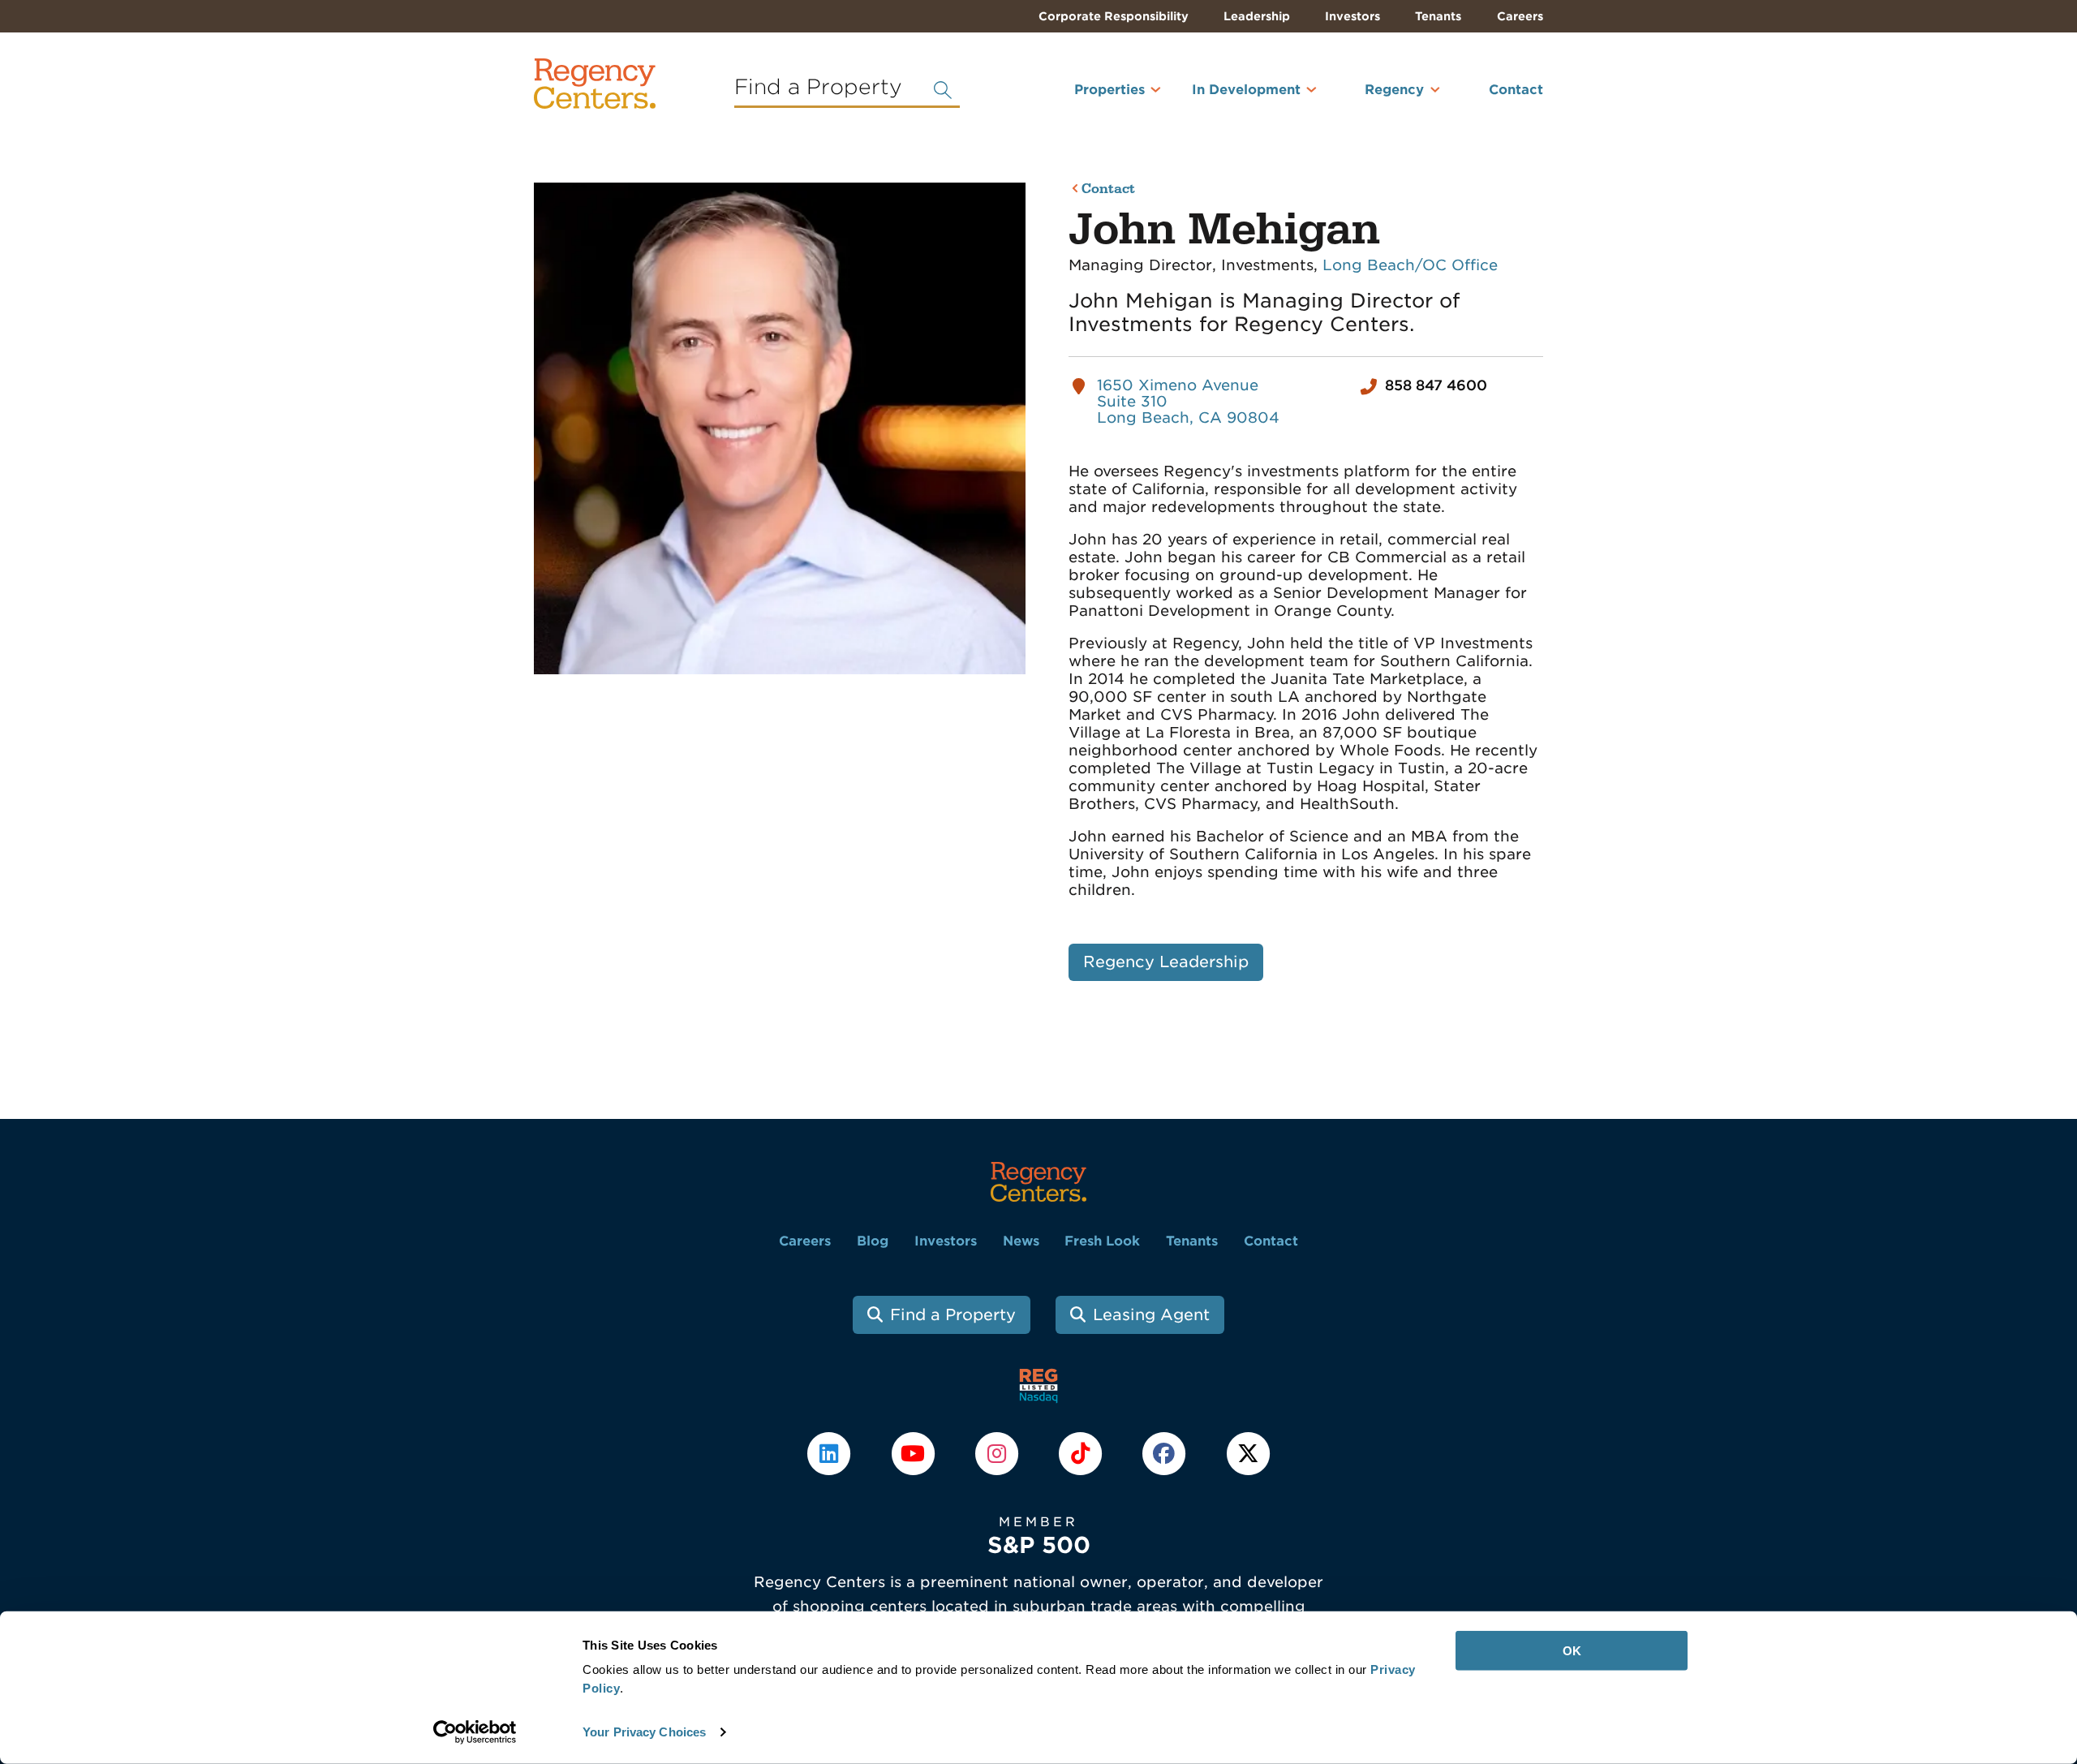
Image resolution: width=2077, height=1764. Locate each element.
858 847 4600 (1436, 385)
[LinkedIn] (831, 1452)
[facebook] (1166, 1452)
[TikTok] (1083, 1452)
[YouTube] (915, 1452)
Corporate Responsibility (1114, 16)
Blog (873, 1241)
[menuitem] (1088, 97)
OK (1572, 1651)
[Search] (943, 90)
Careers (1520, 16)
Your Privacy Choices (644, 1732)
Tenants (1438, 16)
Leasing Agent (1151, 1315)
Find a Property (953, 1315)
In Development (1246, 90)
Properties (1109, 90)
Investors (1352, 16)
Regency (1394, 90)
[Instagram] (998, 1452)
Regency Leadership (1166, 962)
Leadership (1257, 16)
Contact (1516, 90)
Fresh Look (1102, 1241)
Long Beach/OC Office (1410, 265)
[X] (1248, 1452)
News (1021, 1241)
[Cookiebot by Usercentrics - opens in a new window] (475, 1732)
